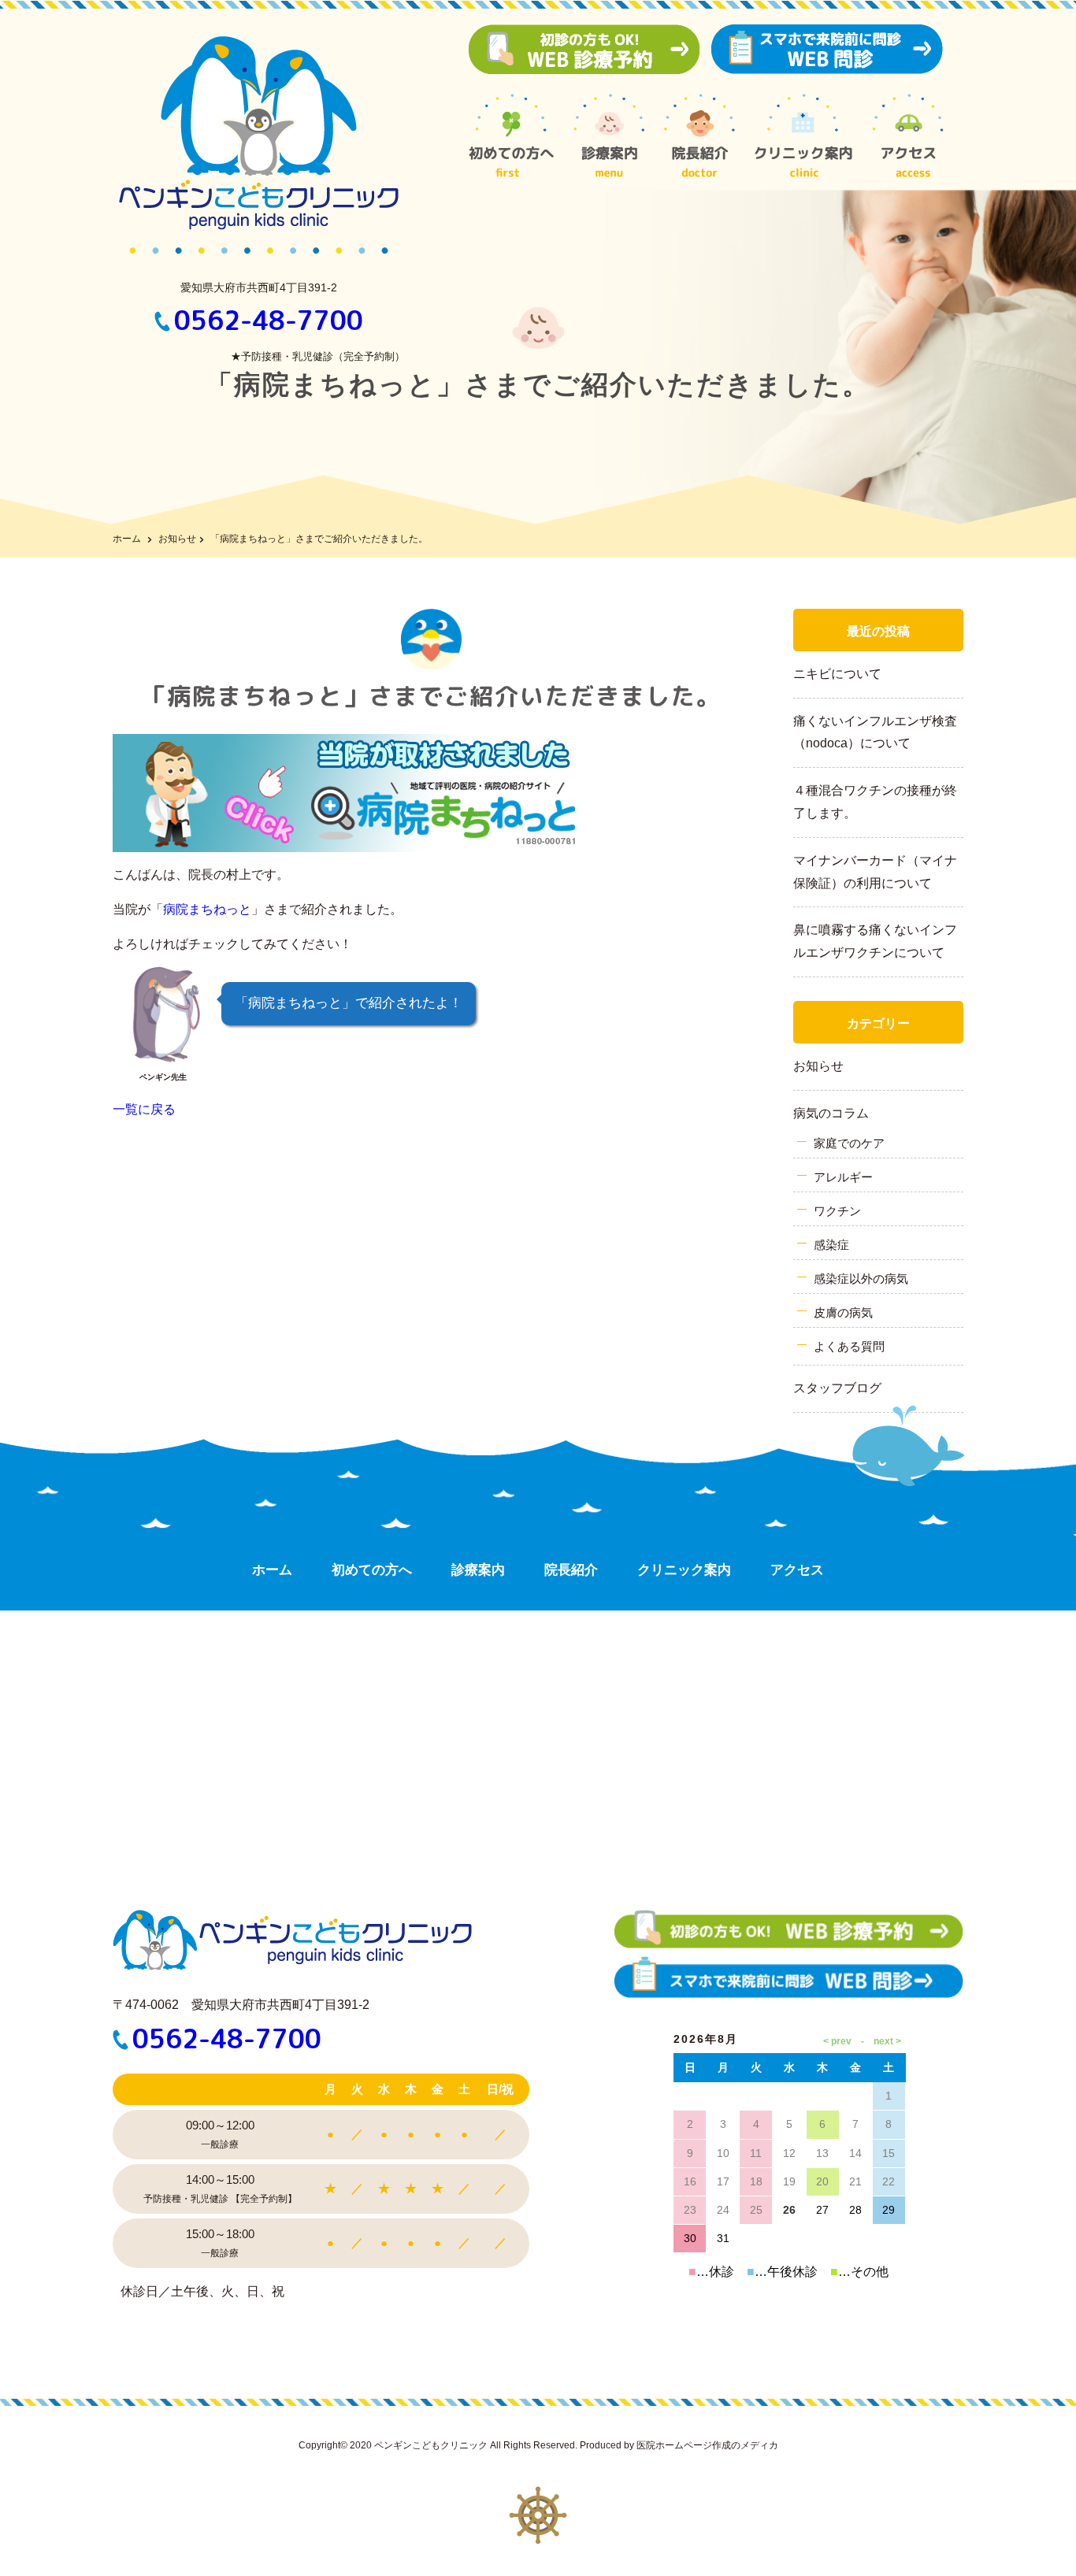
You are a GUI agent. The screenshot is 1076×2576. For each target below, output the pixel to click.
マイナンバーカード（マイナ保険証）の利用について (875, 872)
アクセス (797, 1570)
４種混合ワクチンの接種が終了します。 (875, 802)
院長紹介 (571, 1570)
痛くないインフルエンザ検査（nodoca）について (875, 732)
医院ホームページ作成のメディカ (707, 2445)
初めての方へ (372, 1570)
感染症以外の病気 (861, 1279)
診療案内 (478, 1570)
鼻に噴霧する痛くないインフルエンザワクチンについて (875, 941)
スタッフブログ (837, 1388)
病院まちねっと (207, 909)
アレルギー (843, 1177)
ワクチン (837, 1211)
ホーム (127, 539)
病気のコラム (831, 1113)
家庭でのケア (849, 1143)
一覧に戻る (144, 1109)
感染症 (831, 1245)
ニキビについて (837, 674)
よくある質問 (849, 1346)
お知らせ (177, 539)
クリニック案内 (684, 1570)
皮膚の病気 (843, 1312)
